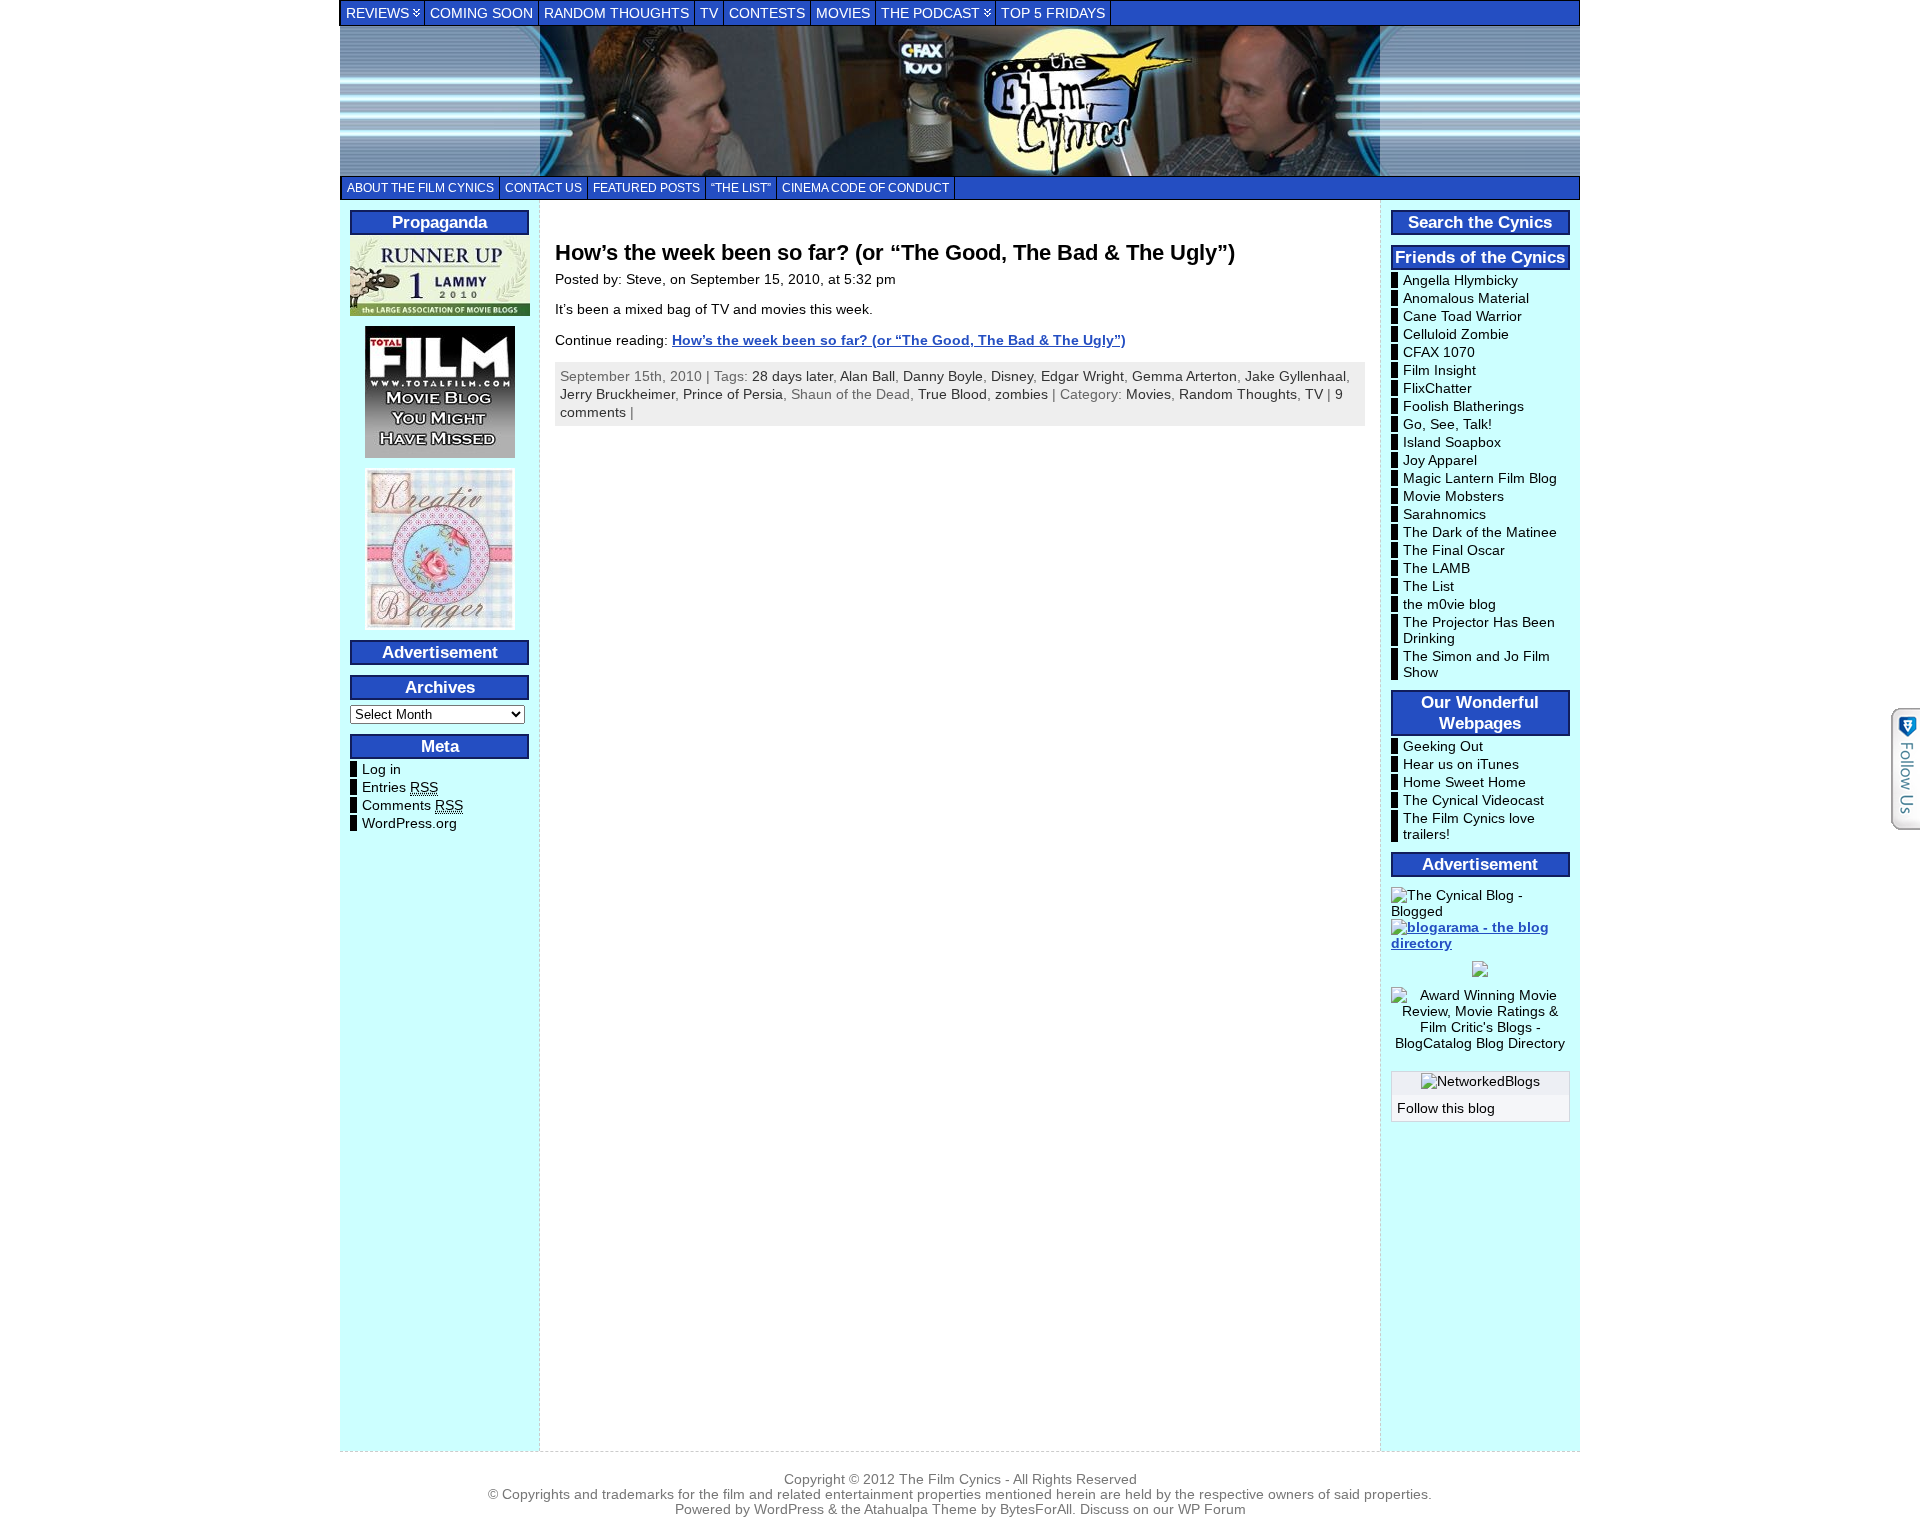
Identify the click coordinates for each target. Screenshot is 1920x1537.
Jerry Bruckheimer (617, 394)
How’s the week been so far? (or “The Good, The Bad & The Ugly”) (895, 252)
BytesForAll (1036, 1509)
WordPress (789, 1509)
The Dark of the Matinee (1480, 532)
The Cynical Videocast (1473, 800)
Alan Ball (867, 376)
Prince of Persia (733, 394)
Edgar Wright (1082, 376)
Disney (1012, 376)
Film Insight (1439, 370)
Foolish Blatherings (1463, 406)
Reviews (377, 13)
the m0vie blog (1449, 604)
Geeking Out (1443, 746)
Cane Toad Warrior (1462, 316)
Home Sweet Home (1464, 782)
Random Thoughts (616, 13)
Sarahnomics (1444, 514)
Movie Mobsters (1453, 496)
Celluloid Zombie (1456, 334)
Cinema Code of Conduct (865, 188)
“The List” (741, 188)
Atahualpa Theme (920, 1509)
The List (1428, 586)
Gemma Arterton (1184, 376)
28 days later (792, 376)
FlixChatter (1437, 388)
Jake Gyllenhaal (1295, 376)
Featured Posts (646, 188)
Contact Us (543, 188)
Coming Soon (481, 13)
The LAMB (1436, 568)
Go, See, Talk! (1447, 424)
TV (709, 13)
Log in (381, 769)
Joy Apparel (1440, 460)
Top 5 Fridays (1053, 13)
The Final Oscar (1454, 550)
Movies (843, 13)
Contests (767, 13)
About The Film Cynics (420, 188)
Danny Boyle (943, 376)
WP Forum (1212, 1509)
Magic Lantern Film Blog (1480, 478)
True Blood (952, 394)
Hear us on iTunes (1461, 764)
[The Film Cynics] (960, 101)
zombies (1021, 394)
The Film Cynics (950, 1479)
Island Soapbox (1452, 442)
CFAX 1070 (1439, 352)
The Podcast (930, 13)
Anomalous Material (1466, 298)
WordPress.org (409, 823)
